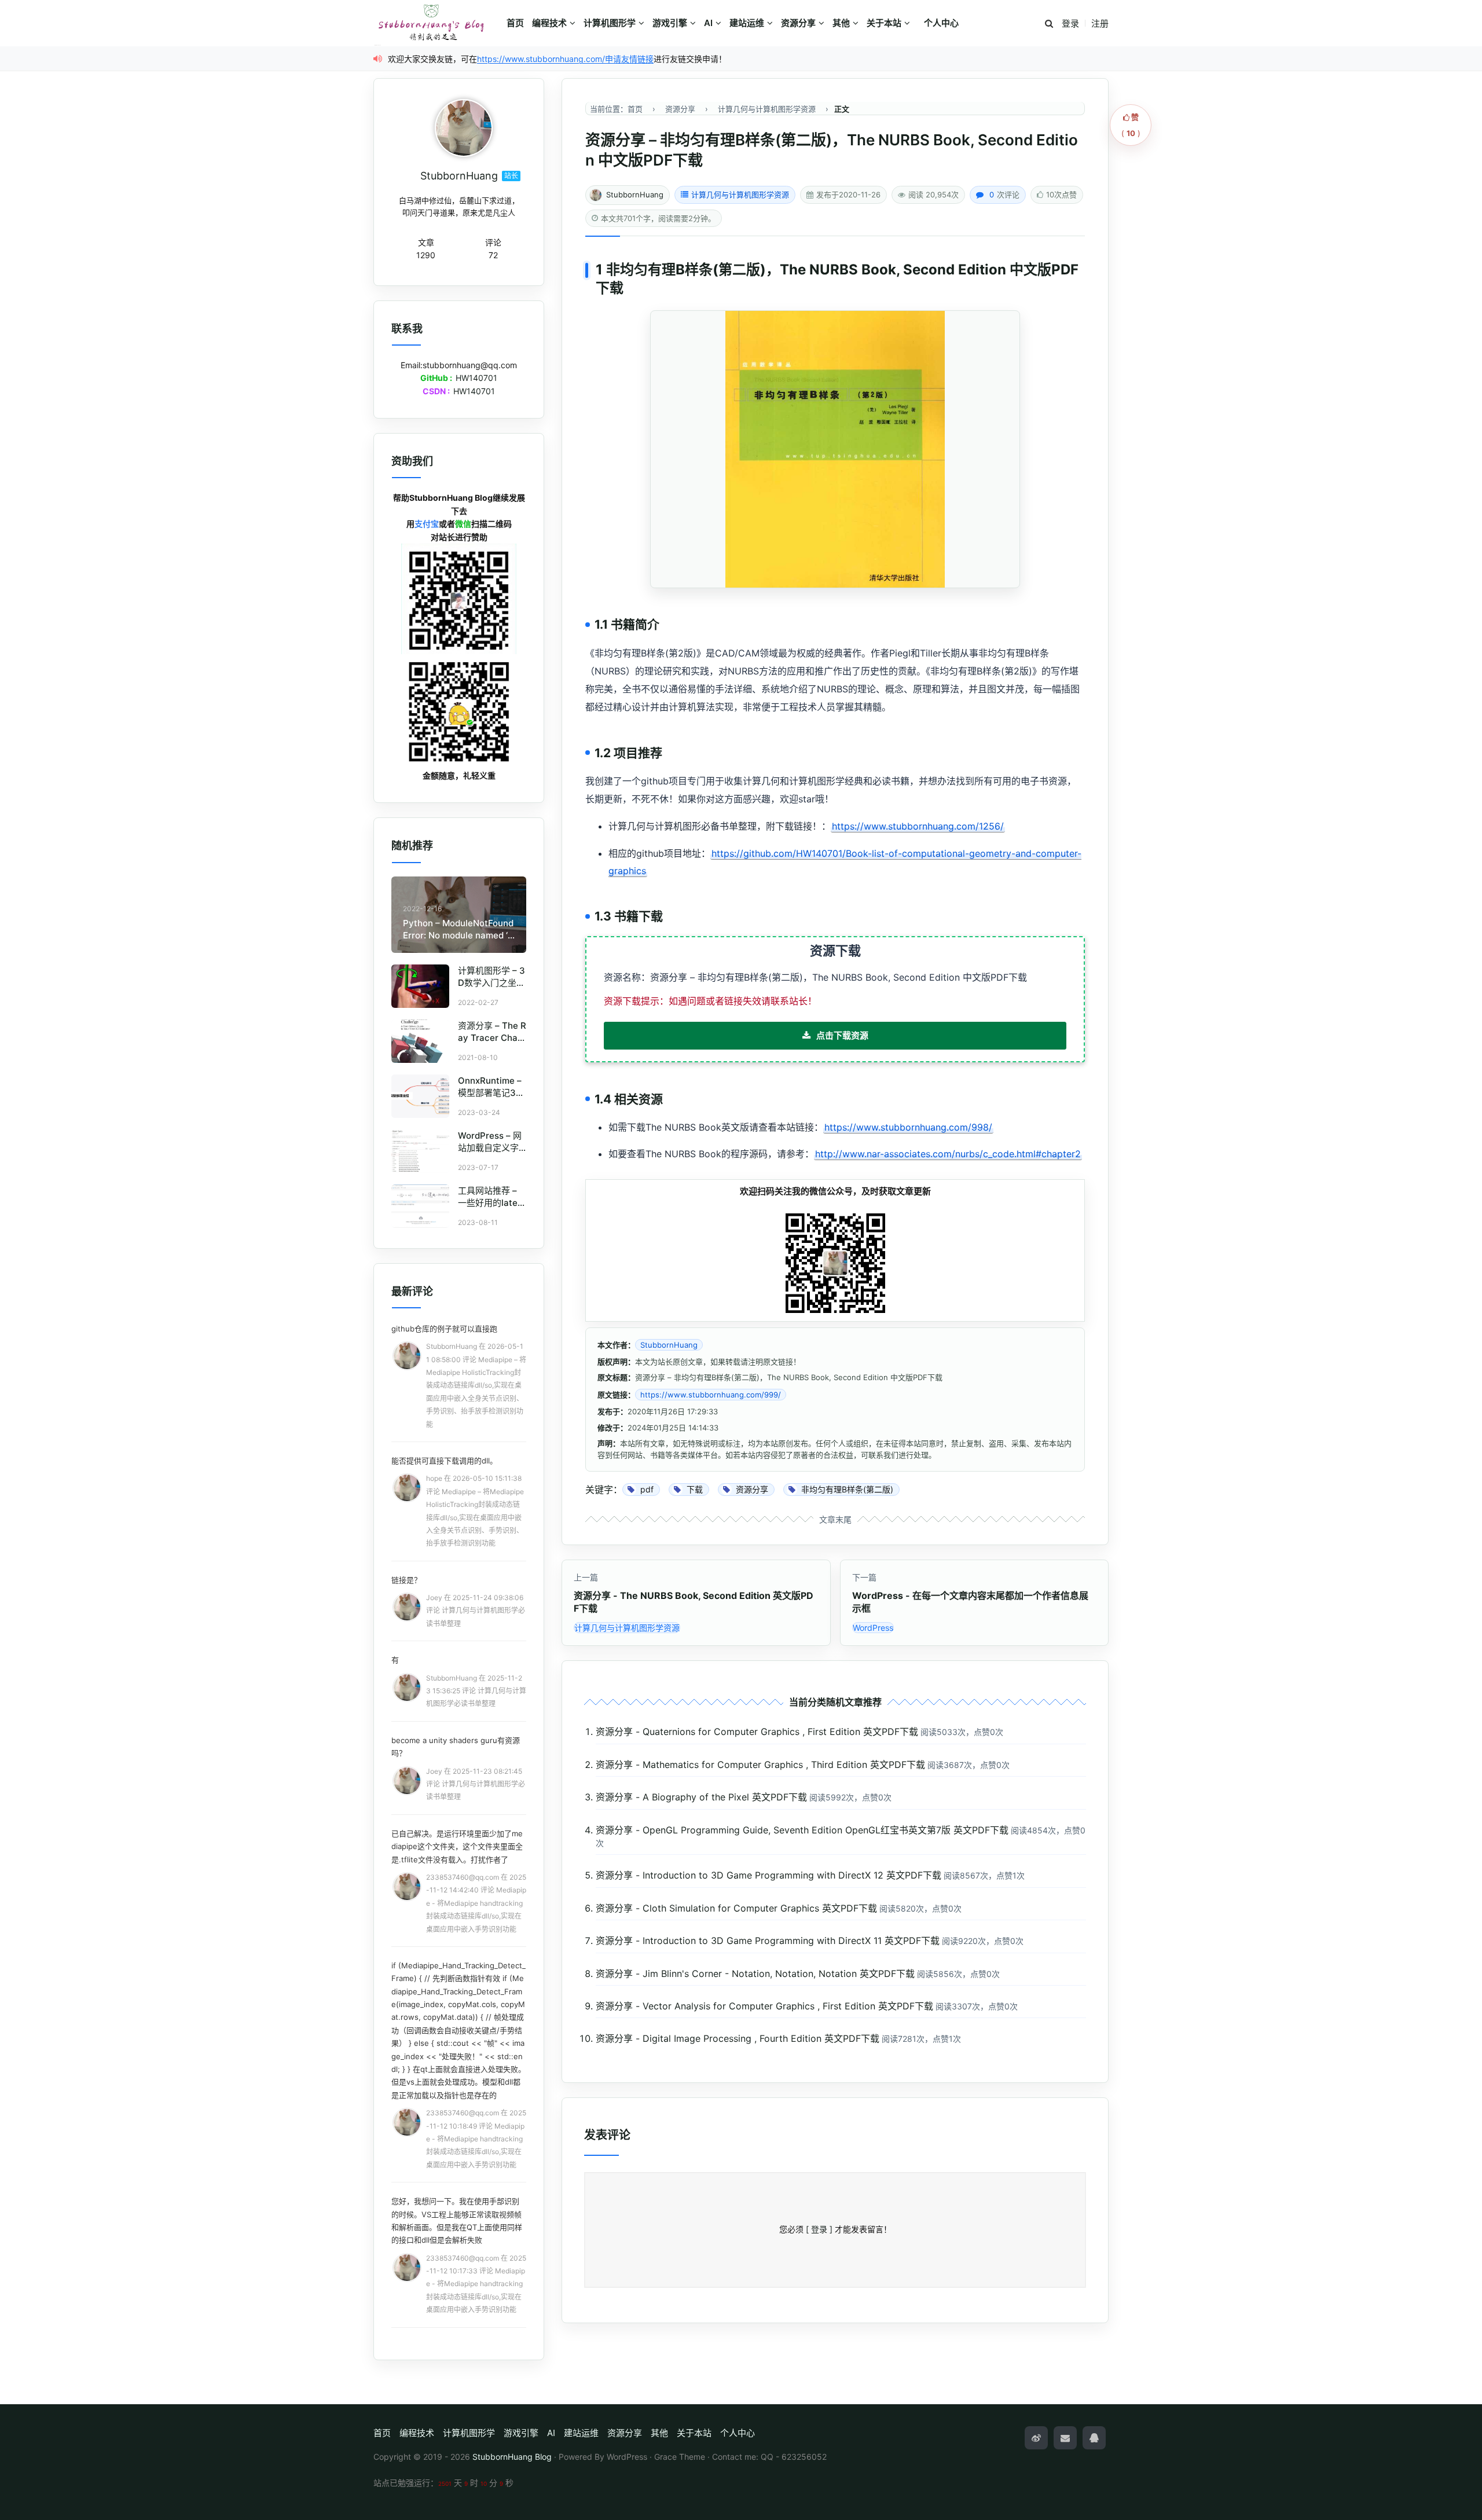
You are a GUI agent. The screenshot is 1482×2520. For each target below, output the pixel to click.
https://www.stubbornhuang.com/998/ (908, 1127)
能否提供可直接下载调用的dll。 (444, 1461)
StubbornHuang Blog (512, 2457)
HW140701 (476, 378)
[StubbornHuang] (464, 128)
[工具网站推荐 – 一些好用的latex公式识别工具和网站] (420, 1206)
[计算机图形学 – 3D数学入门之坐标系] (420, 986)
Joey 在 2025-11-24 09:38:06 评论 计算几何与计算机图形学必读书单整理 (476, 1611)
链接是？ (406, 1580)
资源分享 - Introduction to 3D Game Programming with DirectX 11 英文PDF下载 (768, 1941)
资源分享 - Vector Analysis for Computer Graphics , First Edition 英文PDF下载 (764, 2006)
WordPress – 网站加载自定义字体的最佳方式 (490, 1148)
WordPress (873, 1628)
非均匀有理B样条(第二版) (686, 269)
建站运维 (747, 23)
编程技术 (549, 23)
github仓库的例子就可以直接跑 (444, 1329)
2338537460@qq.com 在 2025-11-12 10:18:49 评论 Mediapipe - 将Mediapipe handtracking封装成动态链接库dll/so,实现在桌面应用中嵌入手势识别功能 (476, 2139)
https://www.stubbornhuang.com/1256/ (918, 826)
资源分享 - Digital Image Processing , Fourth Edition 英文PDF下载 (738, 2038)
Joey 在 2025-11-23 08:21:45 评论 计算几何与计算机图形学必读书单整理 (476, 1784)
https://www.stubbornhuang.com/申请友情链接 (565, 59)
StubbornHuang (635, 195)
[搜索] (1049, 24)
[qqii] (1094, 2438)
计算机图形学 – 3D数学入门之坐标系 (491, 983)
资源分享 (798, 23)
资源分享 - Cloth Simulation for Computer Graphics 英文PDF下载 (736, 1908)
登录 (1070, 23)
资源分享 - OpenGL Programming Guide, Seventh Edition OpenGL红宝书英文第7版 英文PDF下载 (802, 1830)
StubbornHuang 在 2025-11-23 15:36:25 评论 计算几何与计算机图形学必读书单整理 (476, 1691)
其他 (841, 23)
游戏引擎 (670, 23)
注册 (1100, 23)
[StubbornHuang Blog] (437, 23)
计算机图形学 (610, 23)
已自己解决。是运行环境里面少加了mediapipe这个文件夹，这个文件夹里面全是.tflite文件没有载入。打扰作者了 (457, 1846)
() (1131, 125)
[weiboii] (1036, 2438)
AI (708, 23)
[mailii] (1065, 2438)
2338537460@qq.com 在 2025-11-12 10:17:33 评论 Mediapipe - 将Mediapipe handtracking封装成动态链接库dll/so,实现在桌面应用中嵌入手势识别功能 (476, 2284)
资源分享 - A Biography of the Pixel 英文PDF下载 (701, 1797)
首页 (515, 23)
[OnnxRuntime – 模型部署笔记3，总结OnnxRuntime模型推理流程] (420, 1096)
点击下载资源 (842, 1035)
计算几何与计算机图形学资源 (740, 195)
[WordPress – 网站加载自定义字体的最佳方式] (420, 1151)
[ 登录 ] (819, 2229)
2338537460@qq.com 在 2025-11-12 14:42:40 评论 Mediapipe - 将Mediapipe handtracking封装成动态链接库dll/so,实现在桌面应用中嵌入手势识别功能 (476, 1903)
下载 (610, 288)
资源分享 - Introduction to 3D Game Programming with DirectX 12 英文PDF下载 (768, 1875)
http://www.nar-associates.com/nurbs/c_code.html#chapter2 (948, 1154)
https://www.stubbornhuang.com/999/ (711, 1395)
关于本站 (884, 23)
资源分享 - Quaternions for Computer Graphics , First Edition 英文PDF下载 (757, 1732)
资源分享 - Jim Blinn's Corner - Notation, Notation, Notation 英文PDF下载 (755, 1974)
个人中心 (941, 23)
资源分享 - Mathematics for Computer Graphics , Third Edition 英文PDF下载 (760, 1765)
